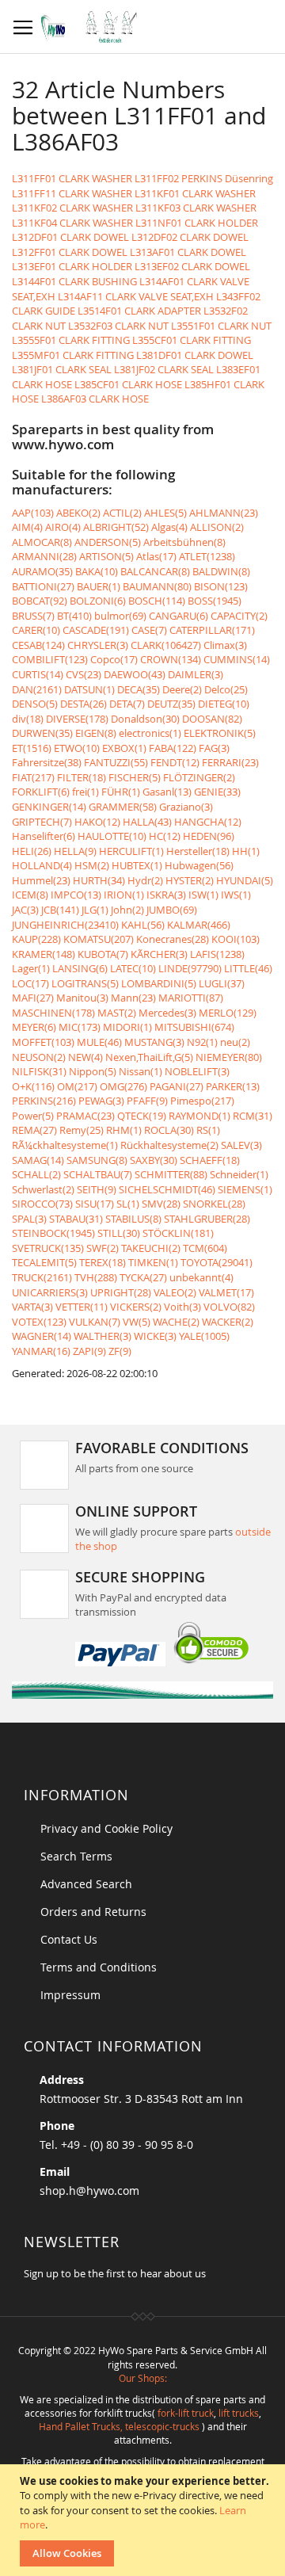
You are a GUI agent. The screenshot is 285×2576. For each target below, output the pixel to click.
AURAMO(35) (42, 571)
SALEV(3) (241, 1145)
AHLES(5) (165, 513)
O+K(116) (33, 1086)
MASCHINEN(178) (53, 1013)
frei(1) (85, 792)
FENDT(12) (175, 762)
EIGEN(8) (96, 733)
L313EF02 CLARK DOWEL (192, 266)
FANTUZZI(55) (116, 762)
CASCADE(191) (96, 630)
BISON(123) (221, 586)
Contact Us (69, 1939)
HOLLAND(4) (42, 865)
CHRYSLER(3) (98, 645)
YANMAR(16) (41, 1351)
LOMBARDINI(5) (159, 983)
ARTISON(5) (106, 556)
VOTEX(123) (39, 1322)
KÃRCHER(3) (159, 954)
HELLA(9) (75, 851)
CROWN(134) (171, 659)
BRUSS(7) (33, 616)
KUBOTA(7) (103, 954)
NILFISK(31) (39, 1071)
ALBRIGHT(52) (116, 527)
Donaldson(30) (145, 719)
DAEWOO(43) (135, 674)
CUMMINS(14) (237, 659)
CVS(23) (84, 674)
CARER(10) (36, 630)
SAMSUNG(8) (97, 1160)
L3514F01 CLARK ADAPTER (139, 311)
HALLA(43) (147, 822)
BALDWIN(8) (221, 571)
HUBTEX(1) (137, 865)
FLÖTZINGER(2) (199, 777)
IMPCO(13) (76, 895)
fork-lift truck (186, 2413)
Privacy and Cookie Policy (106, 1828)
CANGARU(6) (179, 616)
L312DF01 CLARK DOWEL (70, 237)
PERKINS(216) (44, 1101)
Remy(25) (82, 1130)
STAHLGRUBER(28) (207, 1219)
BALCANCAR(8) (155, 571)
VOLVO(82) (229, 1307)
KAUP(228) (36, 939)
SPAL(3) (29, 1219)
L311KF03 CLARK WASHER (196, 208)
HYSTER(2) (190, 880)
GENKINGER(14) (49, 807)
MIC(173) (80, 1027)
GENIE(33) (217, 792)
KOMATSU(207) (99, 939)
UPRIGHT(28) (121, 1292)
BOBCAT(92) (40, 601)
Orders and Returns (93, 1912)
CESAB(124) (38, 645)
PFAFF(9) (147, 1101)
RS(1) (208, 1130)
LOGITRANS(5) (85, 983)
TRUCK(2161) (42, 1277)
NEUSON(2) (39, 1057)
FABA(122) (173, 748)
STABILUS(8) (133, 1219)
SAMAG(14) (38, 1160)
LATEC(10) (133, 968)
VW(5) (137, 1322)
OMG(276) (123, 1086)
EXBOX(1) (124, 748)
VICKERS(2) (136, 1307)
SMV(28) (161, 1204)
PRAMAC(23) (85, 1116)
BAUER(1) (99, 586)
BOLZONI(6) (98, 601)
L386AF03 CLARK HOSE (95, 399)
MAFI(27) (33, 998)
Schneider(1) (239, 1174)
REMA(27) (34, 1130)
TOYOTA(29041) (217, 1262)
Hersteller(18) (198, 851)
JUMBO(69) (172, 910)
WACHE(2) (176, 1322)
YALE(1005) (204, 1336)
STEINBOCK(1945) (53, 1233)
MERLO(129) (228, 1013)
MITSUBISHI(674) (194, 1027)
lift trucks (239, 2413)
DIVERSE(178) (77, 719)
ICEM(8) (30, 895)
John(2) (127, 910)
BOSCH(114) (157, 601)
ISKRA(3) (166, 895)
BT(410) (74, 616)
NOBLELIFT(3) (197, 1071)
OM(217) (77, 1086)
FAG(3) (214, 748)
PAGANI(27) (177, 1086)
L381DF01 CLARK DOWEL (195, 355)
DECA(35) (139, 689)
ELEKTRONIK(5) (220, 733)
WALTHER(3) (103, 1336)
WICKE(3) (155, 1336)
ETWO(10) (77, 748)
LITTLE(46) (248, 968)
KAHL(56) (143, 925)
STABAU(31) (76, 1219)
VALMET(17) (226, 1292)
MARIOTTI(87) (191, 998)
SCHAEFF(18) (210, 1160)
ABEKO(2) (78, 513)
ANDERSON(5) (108, 542)
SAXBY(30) (154, 1160)
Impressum (70, 1995)
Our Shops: (143, 2378)
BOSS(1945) (215, 601)
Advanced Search (86, 1884)
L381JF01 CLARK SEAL (62, 369)
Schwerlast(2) (43, 1189)
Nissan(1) (141, 1071)
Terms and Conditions (99, 1967)
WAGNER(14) (42, 1336)
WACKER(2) (228, 1322)
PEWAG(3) (101, 1101)
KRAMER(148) (44, 954)
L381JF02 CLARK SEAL (164, 369)
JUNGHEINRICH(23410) (65, 925)
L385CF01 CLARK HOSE (128, 384)
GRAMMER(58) (123, 807)
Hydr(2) (145, 880)
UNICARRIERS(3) (50, 1292)
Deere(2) (182, 689)
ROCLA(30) (169, 1130)
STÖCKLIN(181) (178, 1233)
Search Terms (76, 1856)
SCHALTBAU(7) (98, 1174)
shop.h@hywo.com (89, 2191)
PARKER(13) (233, 1086)
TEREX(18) (103, 1262)
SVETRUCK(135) (48, 1248)
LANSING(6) (80, 968)
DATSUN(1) (89, 689)
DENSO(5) (35, 704)
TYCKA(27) (143, 1277)
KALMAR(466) (199, 925)
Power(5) (33, 1116)
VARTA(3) (32, 1307)
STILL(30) (119, 1233)
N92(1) (202, 1042)
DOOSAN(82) (212, 719)
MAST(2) (117, 1013)
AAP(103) (33, 513)
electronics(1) (150, 733)
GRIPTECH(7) (42, 822)
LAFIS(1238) (217, 954)
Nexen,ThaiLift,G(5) (149, 1057)
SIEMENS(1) (245, 1189)
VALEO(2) (175, 1292)
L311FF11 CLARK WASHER (72, 193)
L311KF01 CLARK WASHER (195, 193)
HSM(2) (92, 865)
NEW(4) (85, 1057)
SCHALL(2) (36, 1174)
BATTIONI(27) (43, 586)
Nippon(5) (93, 1071)
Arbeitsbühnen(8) (184, 542)
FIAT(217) (33, 777)
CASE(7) (149, 630)
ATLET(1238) (207, 556)
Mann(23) (133, 998)
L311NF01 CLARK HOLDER (197, 223)
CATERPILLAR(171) (212, 630)
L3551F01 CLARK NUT (221, 326)
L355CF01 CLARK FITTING (192, 340)
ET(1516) (32, 748)
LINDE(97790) (190, 968)
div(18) (28, 719)
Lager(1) (31, 968)
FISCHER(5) (135, 777)
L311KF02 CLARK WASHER (72, 208)
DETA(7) (127, 704)
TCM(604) (205, 1248)
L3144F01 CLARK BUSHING (74, 281)
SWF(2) (103, 1248)
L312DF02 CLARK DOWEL (190, 237)
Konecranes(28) (173, 939)
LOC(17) (30, 983)
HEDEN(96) (209, 836)
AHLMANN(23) (224, 513)
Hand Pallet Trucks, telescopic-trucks (119, 2426)
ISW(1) (203, 895)
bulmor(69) (120, 616)
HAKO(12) (97, 822)
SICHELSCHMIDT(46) (167, 1189)
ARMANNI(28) (44, 556)
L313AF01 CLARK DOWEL (188, 252)
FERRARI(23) (230, 762)
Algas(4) (169, 527)
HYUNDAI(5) (245, 880)
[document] (144, 2520)
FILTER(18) (82, 777)
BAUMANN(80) (157, 586)
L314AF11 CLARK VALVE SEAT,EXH (136, 296)
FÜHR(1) (121, 792)
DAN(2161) (37, 689)
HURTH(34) (99, 880)
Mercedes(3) (167, 1013)
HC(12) (165, 836)
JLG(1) (95, 910)
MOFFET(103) (43, 1042)
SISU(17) (95, 1204)
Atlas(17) (156, 556)
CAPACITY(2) (239, 616)
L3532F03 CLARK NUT (118, 326)
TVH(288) (96, 1277)
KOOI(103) (236, 939)
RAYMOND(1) (199, 1116)
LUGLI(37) (222, 983)
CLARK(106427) (166, 645)
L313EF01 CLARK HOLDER (72, 266)
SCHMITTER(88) (171, 1174)
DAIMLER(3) (196, 674)
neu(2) (235, 1042)
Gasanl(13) (167, 792)
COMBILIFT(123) (50, 659)
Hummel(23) (41, 880)
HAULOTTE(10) (112, 836)
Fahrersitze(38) (47, 762)
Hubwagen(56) (199, 865)
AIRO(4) (63, 527)
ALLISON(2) (217, 527)
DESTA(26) (84, 704)
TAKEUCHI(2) (151, 1248)
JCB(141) (60, 910)
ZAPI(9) (89, 1351)
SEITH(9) (97, 1189)
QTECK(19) (142, 1116)
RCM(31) (253, 1116)
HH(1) (246, 851)
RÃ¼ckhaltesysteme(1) (65, 1145)
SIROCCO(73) (42, 1204)
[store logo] (93, 27)
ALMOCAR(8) (42, 542)
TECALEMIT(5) (44, 1262)
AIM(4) (27, 527)
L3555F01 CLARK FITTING (71, 340)
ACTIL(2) (122, 513)
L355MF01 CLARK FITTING (73, 355)
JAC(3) (25, 910)
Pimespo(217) (202, 1101)
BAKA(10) (97, 571)
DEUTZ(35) (171, 704)
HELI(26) (32, 851)
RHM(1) (124, 1130)
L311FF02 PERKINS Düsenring (204, 178)
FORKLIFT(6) (41, 792)
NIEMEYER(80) (229, 1057)
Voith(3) (182, 1307)
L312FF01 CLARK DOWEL (70, 252)
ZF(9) (120, 1351)
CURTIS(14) (38, 674)
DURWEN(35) (42, 733)
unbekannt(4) (201, 1277)
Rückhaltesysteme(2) (169, 1145)
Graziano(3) (186, 807)
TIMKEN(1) (153, 1262)
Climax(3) (225, 645)
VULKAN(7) (95, 1322)
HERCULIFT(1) (131, 851)
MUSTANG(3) (154, 1042)
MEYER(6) (34, 1027)
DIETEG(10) (224, 704)
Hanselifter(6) (44, 836)
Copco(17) (114, 659)
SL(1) (128, 1204)
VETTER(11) (82, 1307)
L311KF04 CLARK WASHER (72, 223)
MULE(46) (99, 1042)
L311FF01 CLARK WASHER (72, 178)
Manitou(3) (82, 998)
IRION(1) (124, 895)
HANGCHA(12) (208, 822)
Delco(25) (226, 689)
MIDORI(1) (127, 1027)
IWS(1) (236, 895)
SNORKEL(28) (214, 1204)
